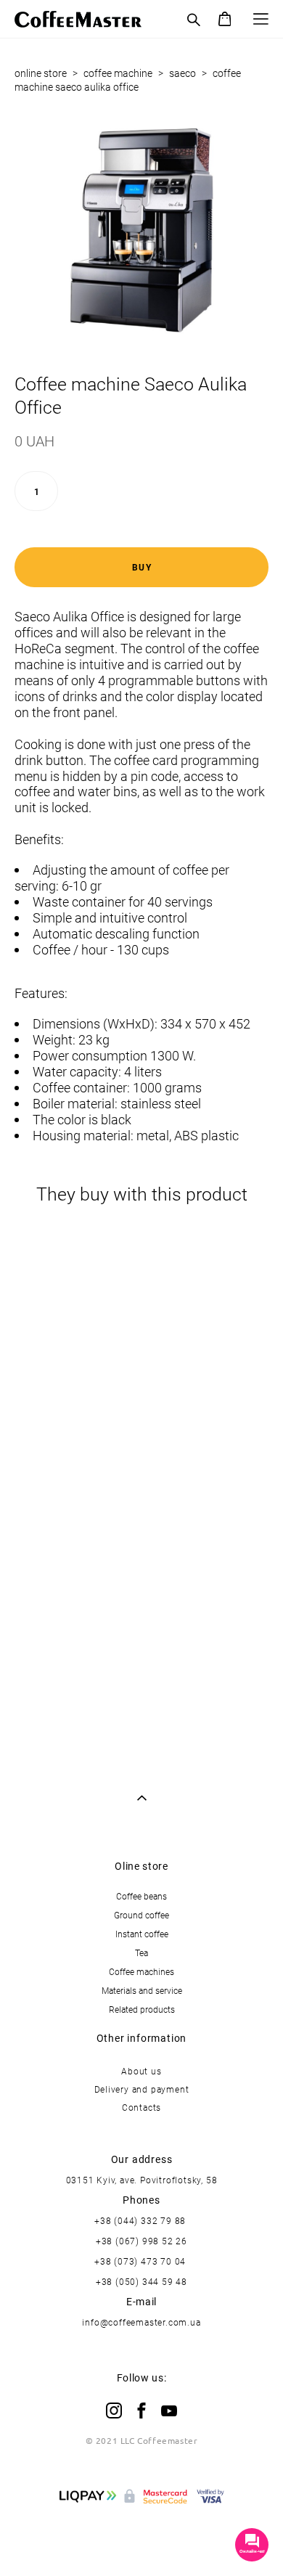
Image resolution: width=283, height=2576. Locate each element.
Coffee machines (141, 1971)
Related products (142, 2009)
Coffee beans (141, 1896)
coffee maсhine (118, 73)
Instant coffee (142, 1934)
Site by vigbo (142, 2541)
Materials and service (142, 1990)
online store (41, 73)
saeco (182, 73)
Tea (141, 1953)
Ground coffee (141, 1915)
